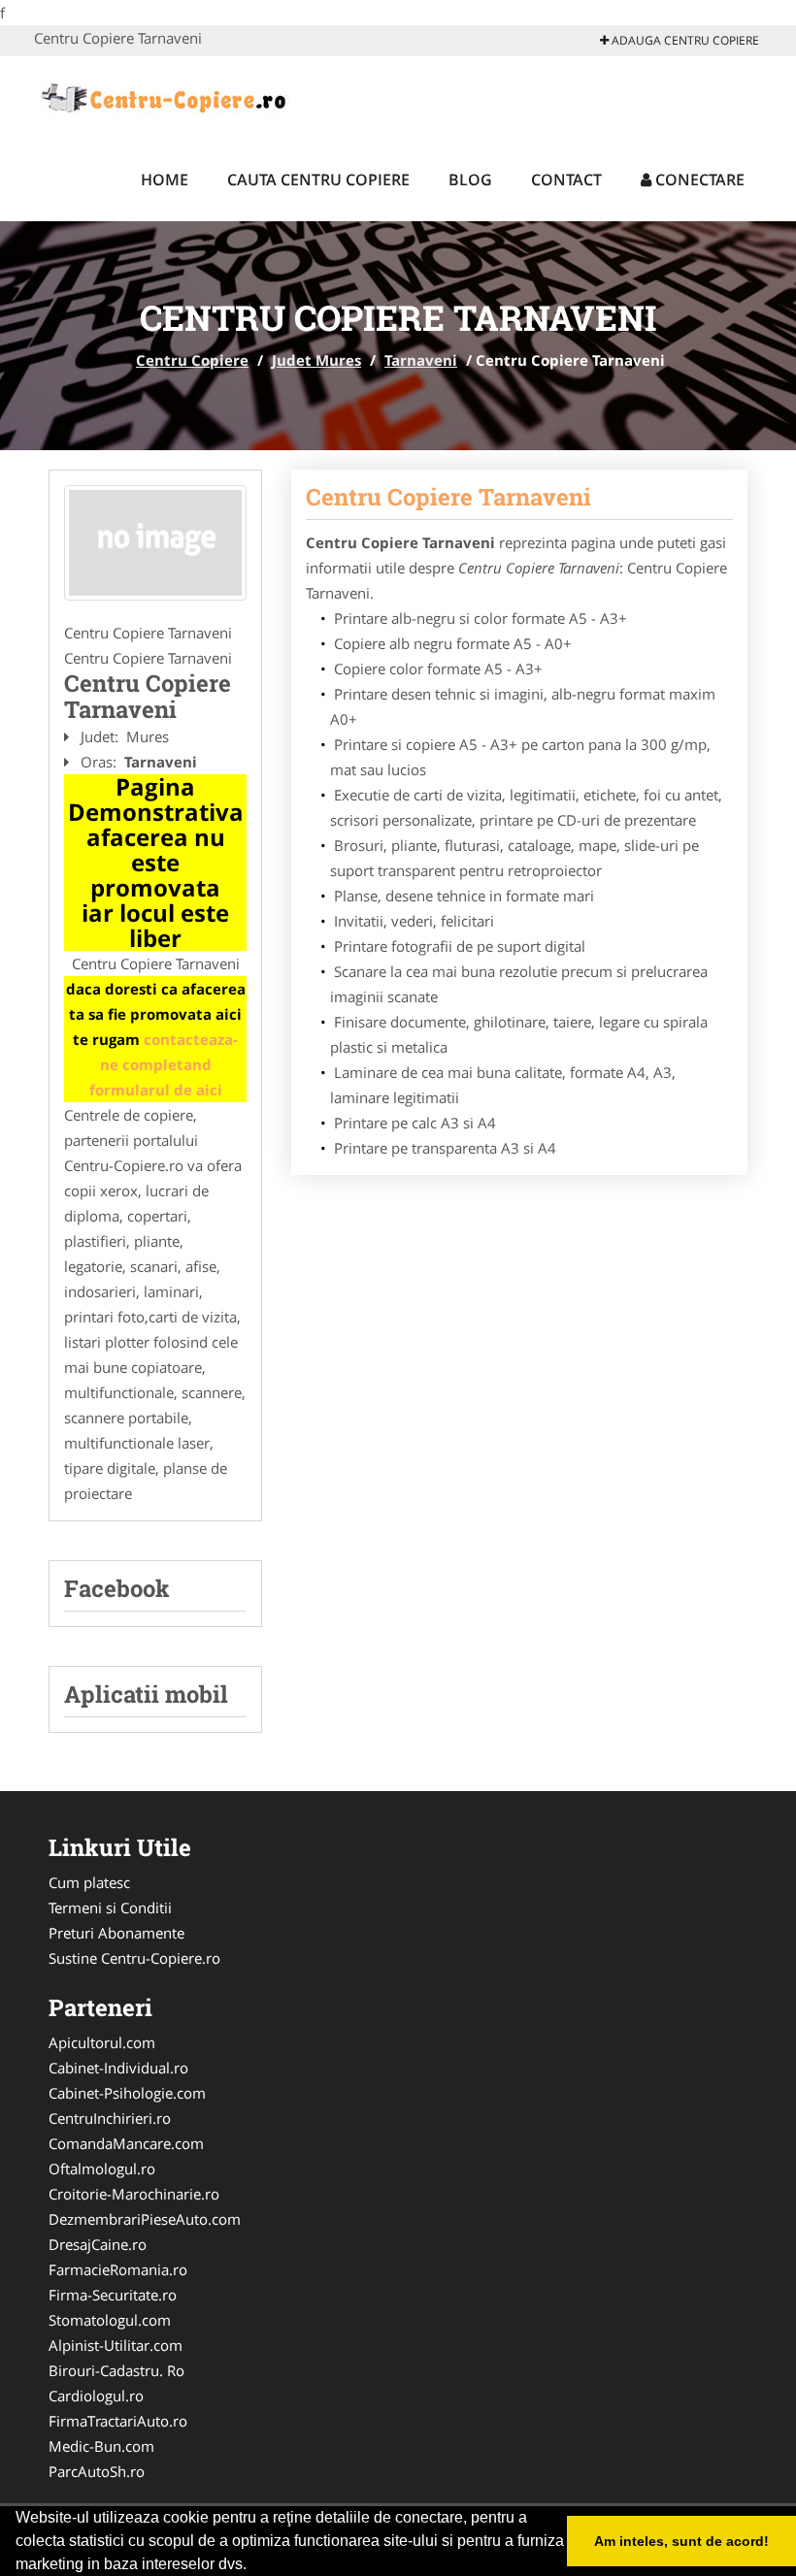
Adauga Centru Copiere (684, 40)
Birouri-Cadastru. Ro (116, 2370)
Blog (470, 179)
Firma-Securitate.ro (113, 2295)
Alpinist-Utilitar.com (116, 2345)
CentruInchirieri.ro (110, 2118)
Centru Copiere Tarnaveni (448, 497)
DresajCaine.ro (98, 2244)
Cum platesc (89, 1882)
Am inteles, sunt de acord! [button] (681, 2541)
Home (165, 179)
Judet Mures (316, 360)
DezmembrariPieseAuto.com (145, 2219)
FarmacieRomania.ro (118, 2269)
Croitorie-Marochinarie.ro (134, 2194)
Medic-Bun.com (101, 2446)
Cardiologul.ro (96, 2396)
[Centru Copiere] (162, 95)
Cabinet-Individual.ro (118, 2068)
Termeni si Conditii (110, 1908)
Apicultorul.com (102, 2042)
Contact (566, 179)
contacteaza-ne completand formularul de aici (164, 1064)
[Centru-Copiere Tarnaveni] (155, 543)
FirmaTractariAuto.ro (118, 2421)
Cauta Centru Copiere (318, 179)
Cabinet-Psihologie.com (127, 2093)
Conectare (698, 179)
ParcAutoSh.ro (97, 2471)
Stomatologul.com (110, 2320)
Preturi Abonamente (116, 1933)
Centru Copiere (192, 360)
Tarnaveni (421, 360)
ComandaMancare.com (126, 2143)
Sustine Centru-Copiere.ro (134, 1958)
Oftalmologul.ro (102, 2168)
